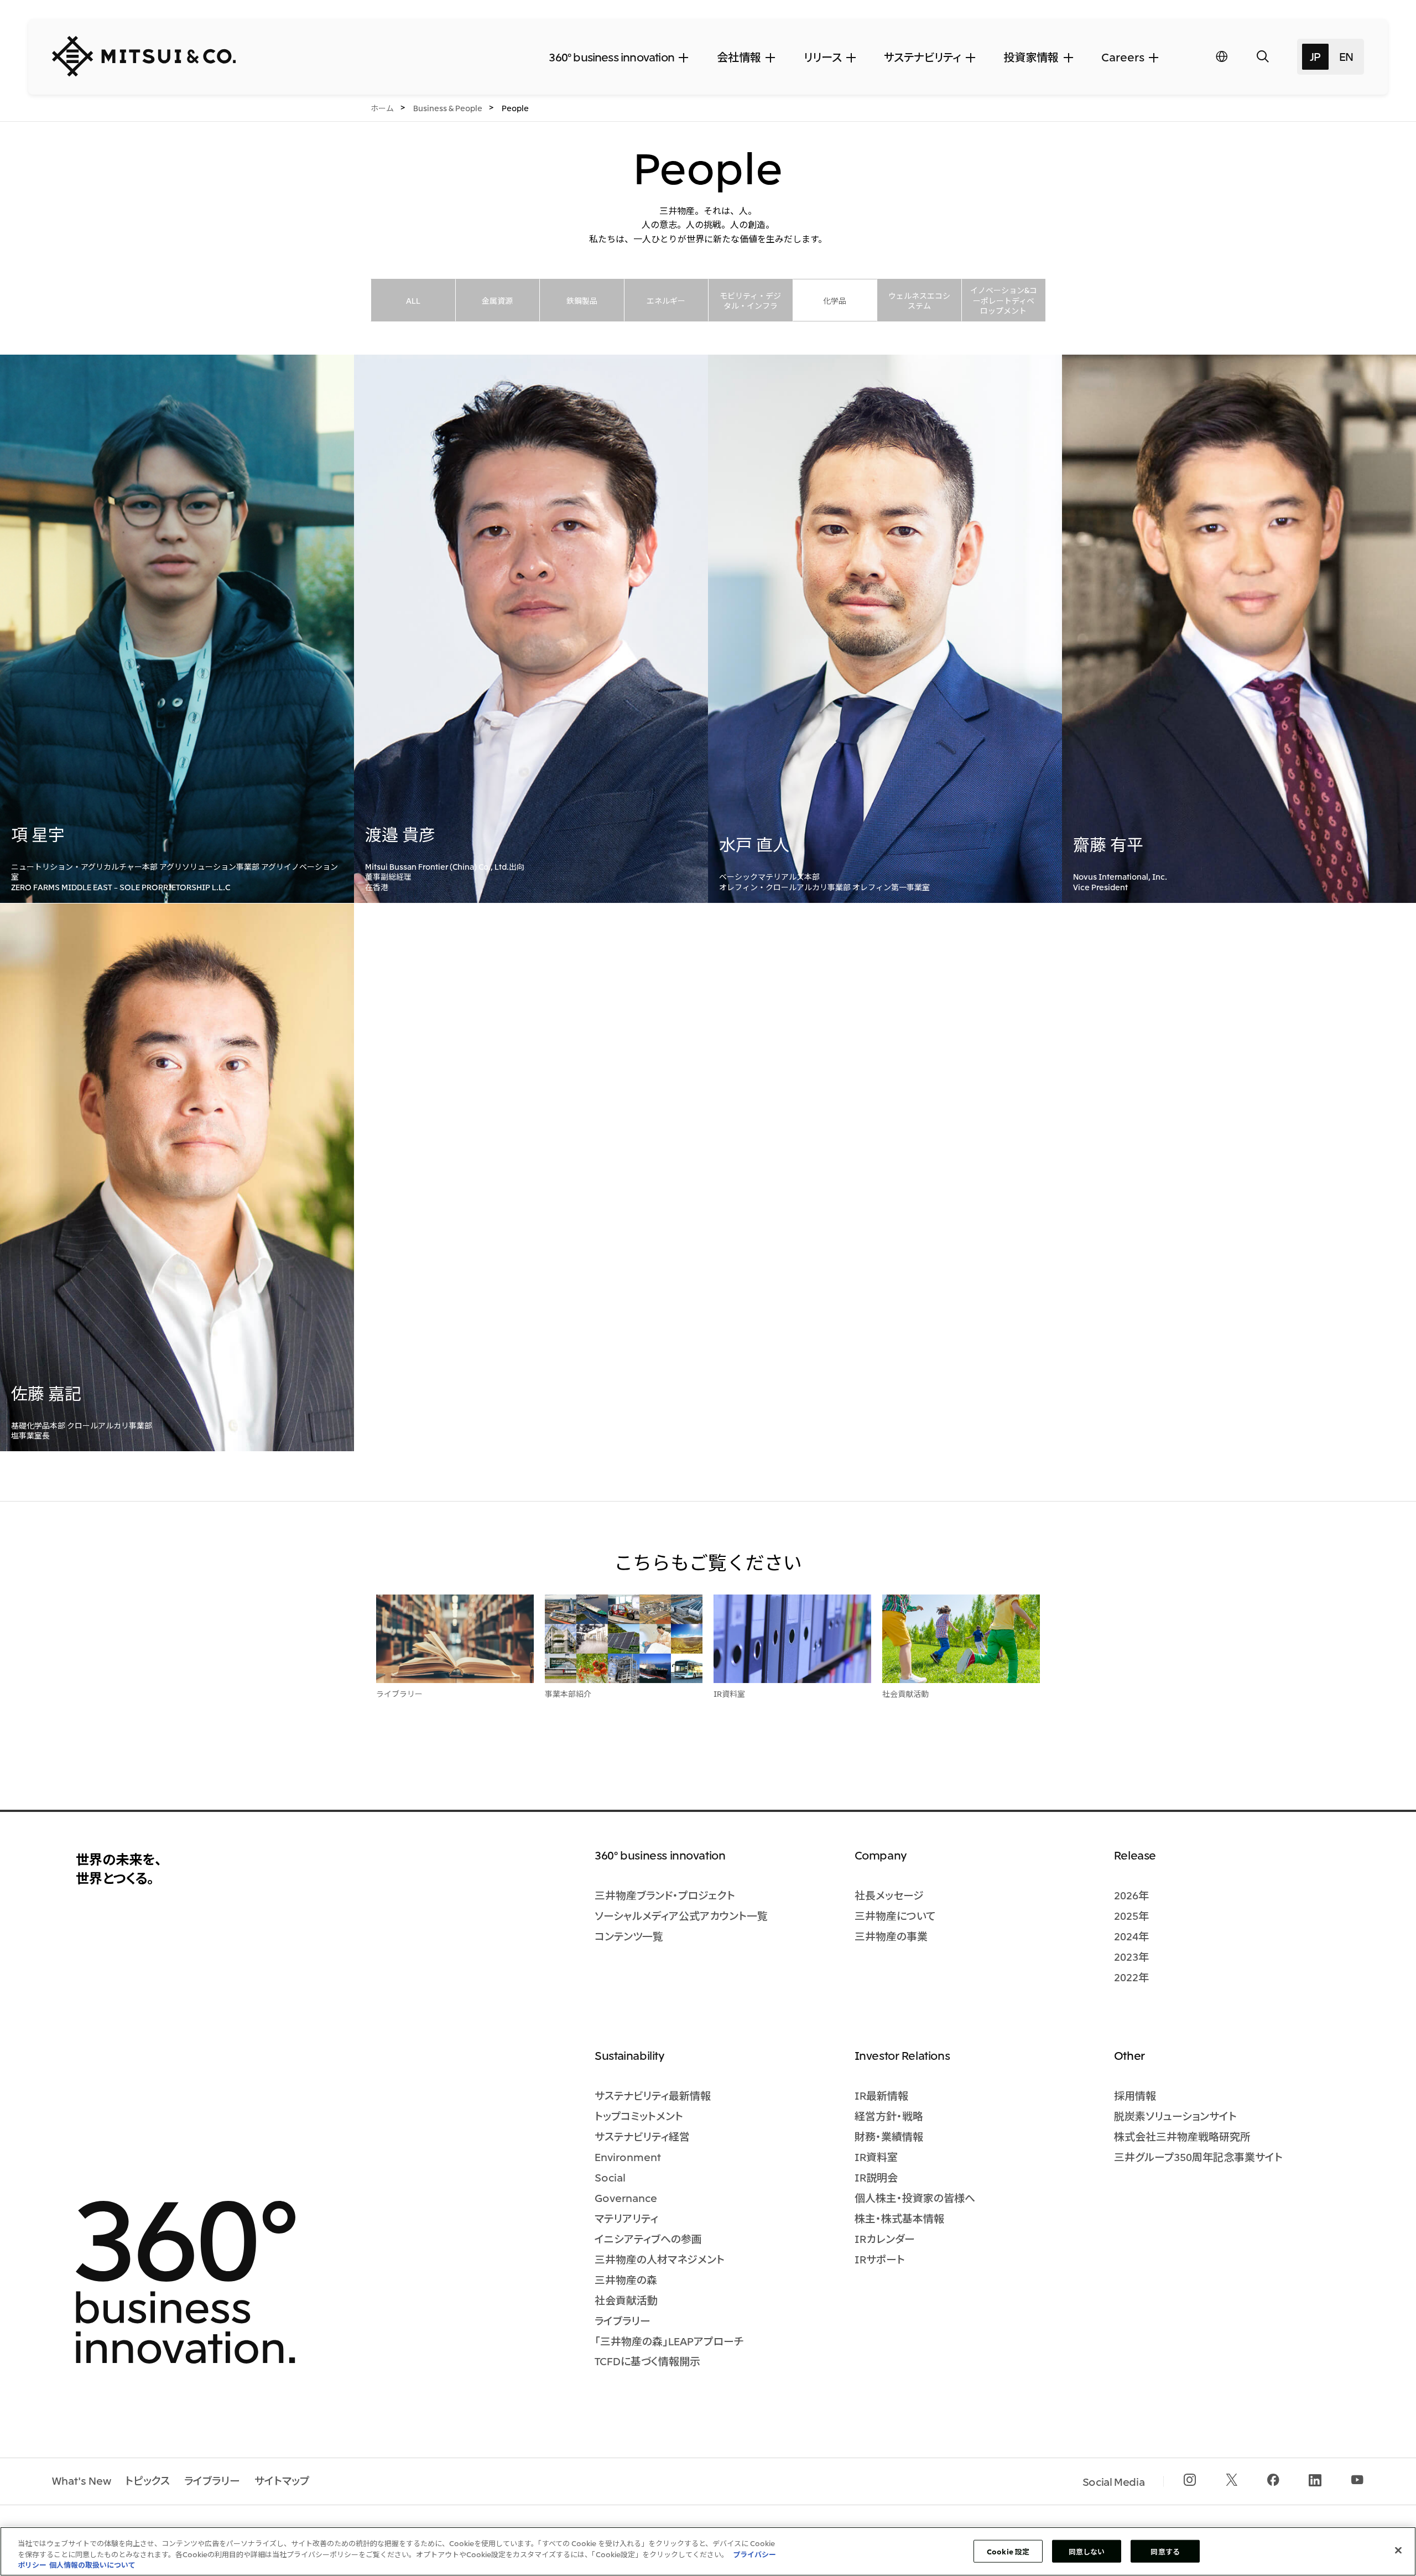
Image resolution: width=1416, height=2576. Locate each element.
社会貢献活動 (905, 1694)
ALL (413, 300)
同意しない (1087, 2551)
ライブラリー (399, 1694)
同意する (1165, 2551)
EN (1346, 56)
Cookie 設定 (1008, 2551)
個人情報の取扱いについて (92, 2565)
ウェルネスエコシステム (919, 300)
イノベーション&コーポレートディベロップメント (1004, 300)
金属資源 (497, 300)
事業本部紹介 (568, 1694)
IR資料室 (729, 1694)
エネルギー (666, 300)
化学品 (835, 300)
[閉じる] (1398, 2550)
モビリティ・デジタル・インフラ (750, 300)
